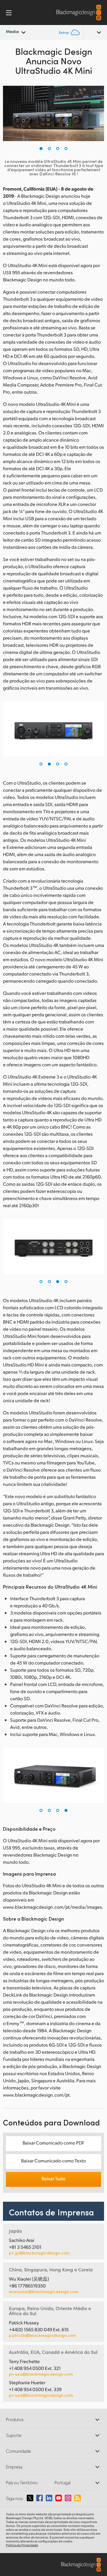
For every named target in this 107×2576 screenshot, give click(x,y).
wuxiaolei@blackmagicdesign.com (44, 2292)
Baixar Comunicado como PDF (53, 2143)
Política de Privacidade (22, 2545)
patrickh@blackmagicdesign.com (43, 2335)
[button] (41, 149)
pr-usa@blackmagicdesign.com (41, 2374)
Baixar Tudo (53, 2178)
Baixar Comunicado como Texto (53, 2160)
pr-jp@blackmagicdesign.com (39, 2253)
